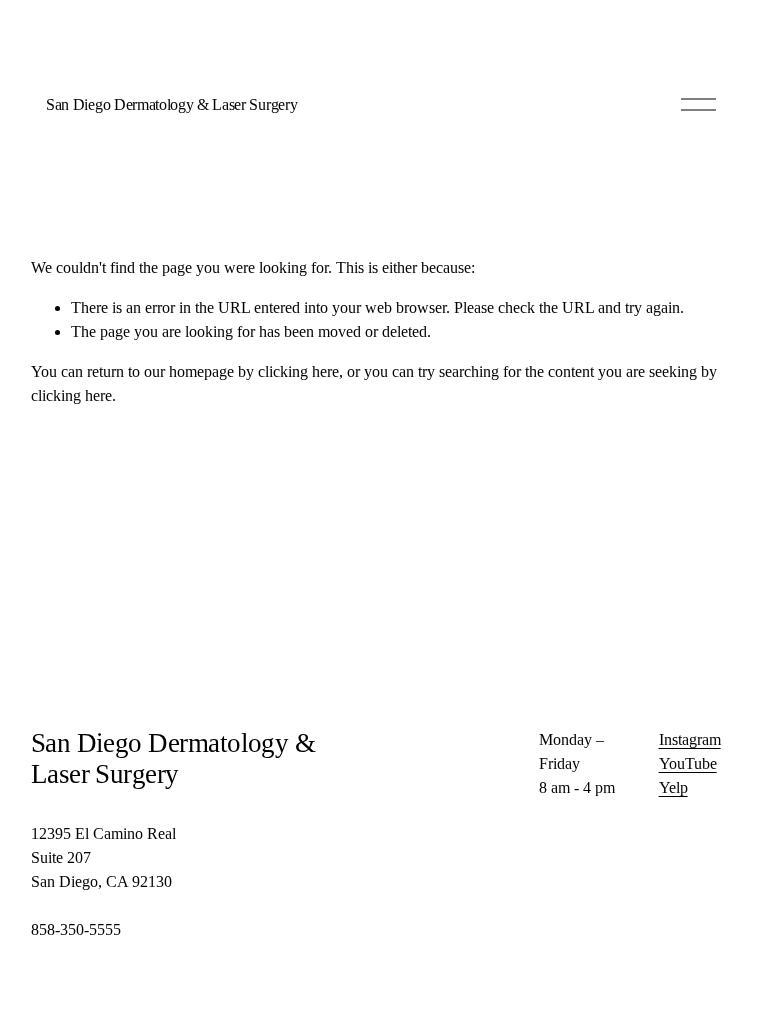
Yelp (673, 787)
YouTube (688, 763)
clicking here (298, 371)
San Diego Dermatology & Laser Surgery (171, 104)
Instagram (690, 739)
